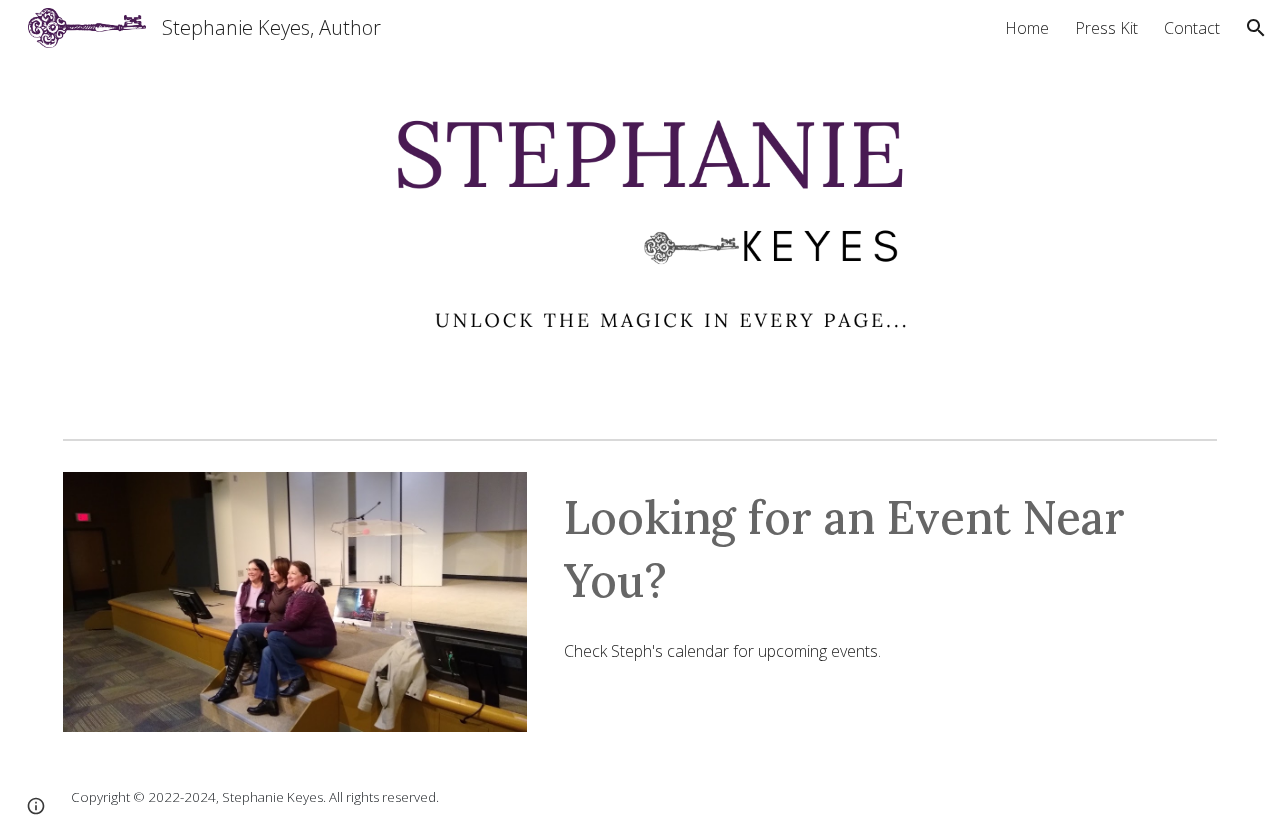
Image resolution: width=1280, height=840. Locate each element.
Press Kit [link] (1106, 28)
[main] (886, 548)
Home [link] (1027, 28)
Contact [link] (1192, 28)
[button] (1256, 28)
